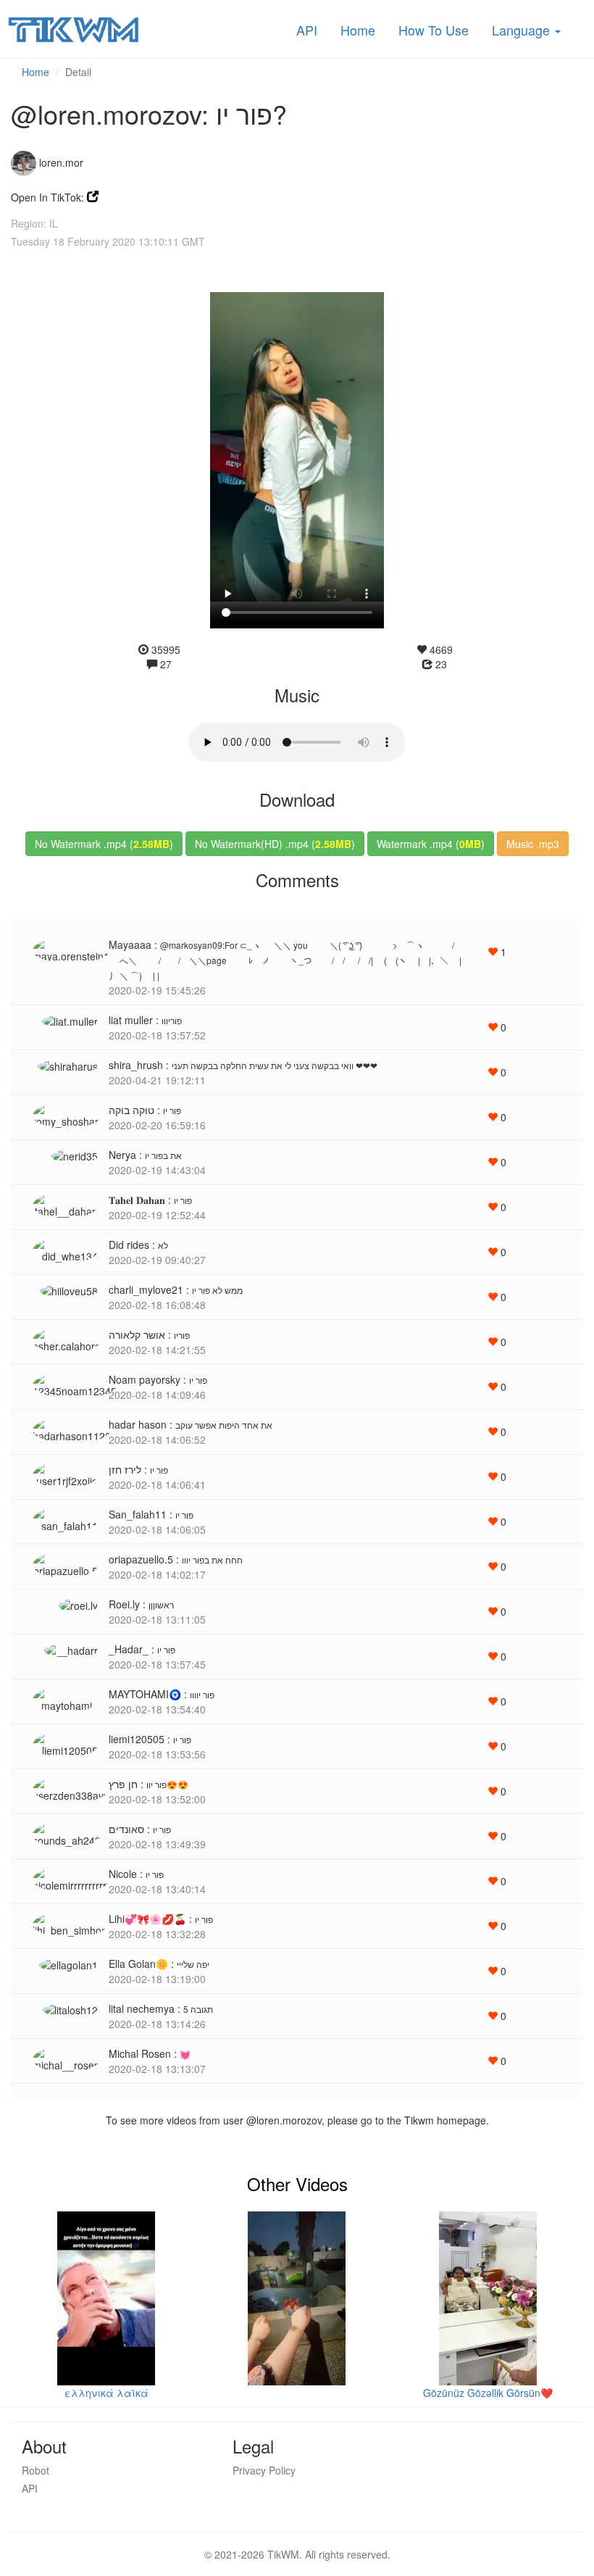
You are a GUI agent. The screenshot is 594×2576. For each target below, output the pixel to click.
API (307, 30)
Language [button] (523, 30)
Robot (35, 2470)
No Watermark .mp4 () (104, 844)
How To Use (434, 30)
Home (358, 30)
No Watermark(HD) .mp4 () (275, 844)
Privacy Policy (264, 2470)
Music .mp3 (533, 844)
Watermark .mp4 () (431, 844)
